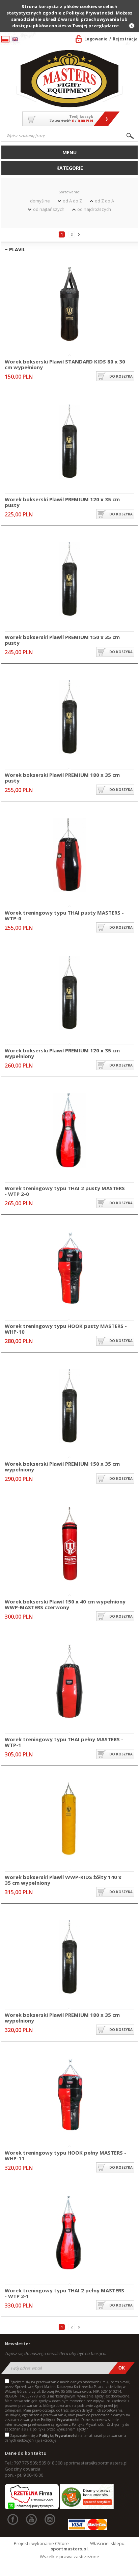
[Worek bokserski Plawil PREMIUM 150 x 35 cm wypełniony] (69, 1407)
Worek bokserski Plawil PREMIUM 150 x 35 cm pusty (62, 640)
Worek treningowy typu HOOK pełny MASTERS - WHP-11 (65, 2155)
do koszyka (121, 376)
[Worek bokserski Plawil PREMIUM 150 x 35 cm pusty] (69, 580)
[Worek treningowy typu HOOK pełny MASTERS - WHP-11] (69, 2095)
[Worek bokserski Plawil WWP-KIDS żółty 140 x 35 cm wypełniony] (69, 1820)
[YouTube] (31, 2519)
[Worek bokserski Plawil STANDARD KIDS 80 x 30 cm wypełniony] (69, 304)
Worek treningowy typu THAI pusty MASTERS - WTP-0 (64, 915)
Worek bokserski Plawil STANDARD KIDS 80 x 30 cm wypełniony (65, 364)
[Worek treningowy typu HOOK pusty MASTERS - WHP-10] (69, 1269)
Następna (79, 234)
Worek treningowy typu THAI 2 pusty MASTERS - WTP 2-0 (65, 1191)
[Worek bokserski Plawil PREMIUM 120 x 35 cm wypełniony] (69, 993)
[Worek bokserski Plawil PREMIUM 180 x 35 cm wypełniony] (69, 1958)
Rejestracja (125, 39)
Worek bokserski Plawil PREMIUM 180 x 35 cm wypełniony (62, 2018)
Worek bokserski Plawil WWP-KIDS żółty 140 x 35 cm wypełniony (63, 1880)
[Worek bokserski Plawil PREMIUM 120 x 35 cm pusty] (69, 442)
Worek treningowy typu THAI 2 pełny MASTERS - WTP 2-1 (64, 2293)
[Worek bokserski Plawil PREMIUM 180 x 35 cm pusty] (69, 718)
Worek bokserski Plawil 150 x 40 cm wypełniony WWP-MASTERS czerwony (65, 1604)
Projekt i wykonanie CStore (41, 2543)
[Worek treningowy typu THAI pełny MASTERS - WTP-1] (69, 1682)
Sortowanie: (69, 192)
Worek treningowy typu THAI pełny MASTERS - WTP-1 (64, 1742)
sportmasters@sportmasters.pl (95, 2463)
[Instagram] (50, 2519)
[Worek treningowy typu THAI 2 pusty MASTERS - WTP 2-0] (69, 1131)
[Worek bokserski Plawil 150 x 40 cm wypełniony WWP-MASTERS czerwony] (69, 1544)
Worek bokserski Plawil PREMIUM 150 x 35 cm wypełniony (62, 1467)
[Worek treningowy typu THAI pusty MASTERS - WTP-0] (69, 855)
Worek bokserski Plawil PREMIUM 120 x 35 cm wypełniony (62, 1053)
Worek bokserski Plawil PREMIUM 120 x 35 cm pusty (62, 502)
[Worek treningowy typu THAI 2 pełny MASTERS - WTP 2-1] (69, 2233)
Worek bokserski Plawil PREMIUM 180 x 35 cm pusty (62, 778)
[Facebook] (13, 2519)
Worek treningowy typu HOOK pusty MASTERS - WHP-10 (66, 1329)
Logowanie (96, 39)
